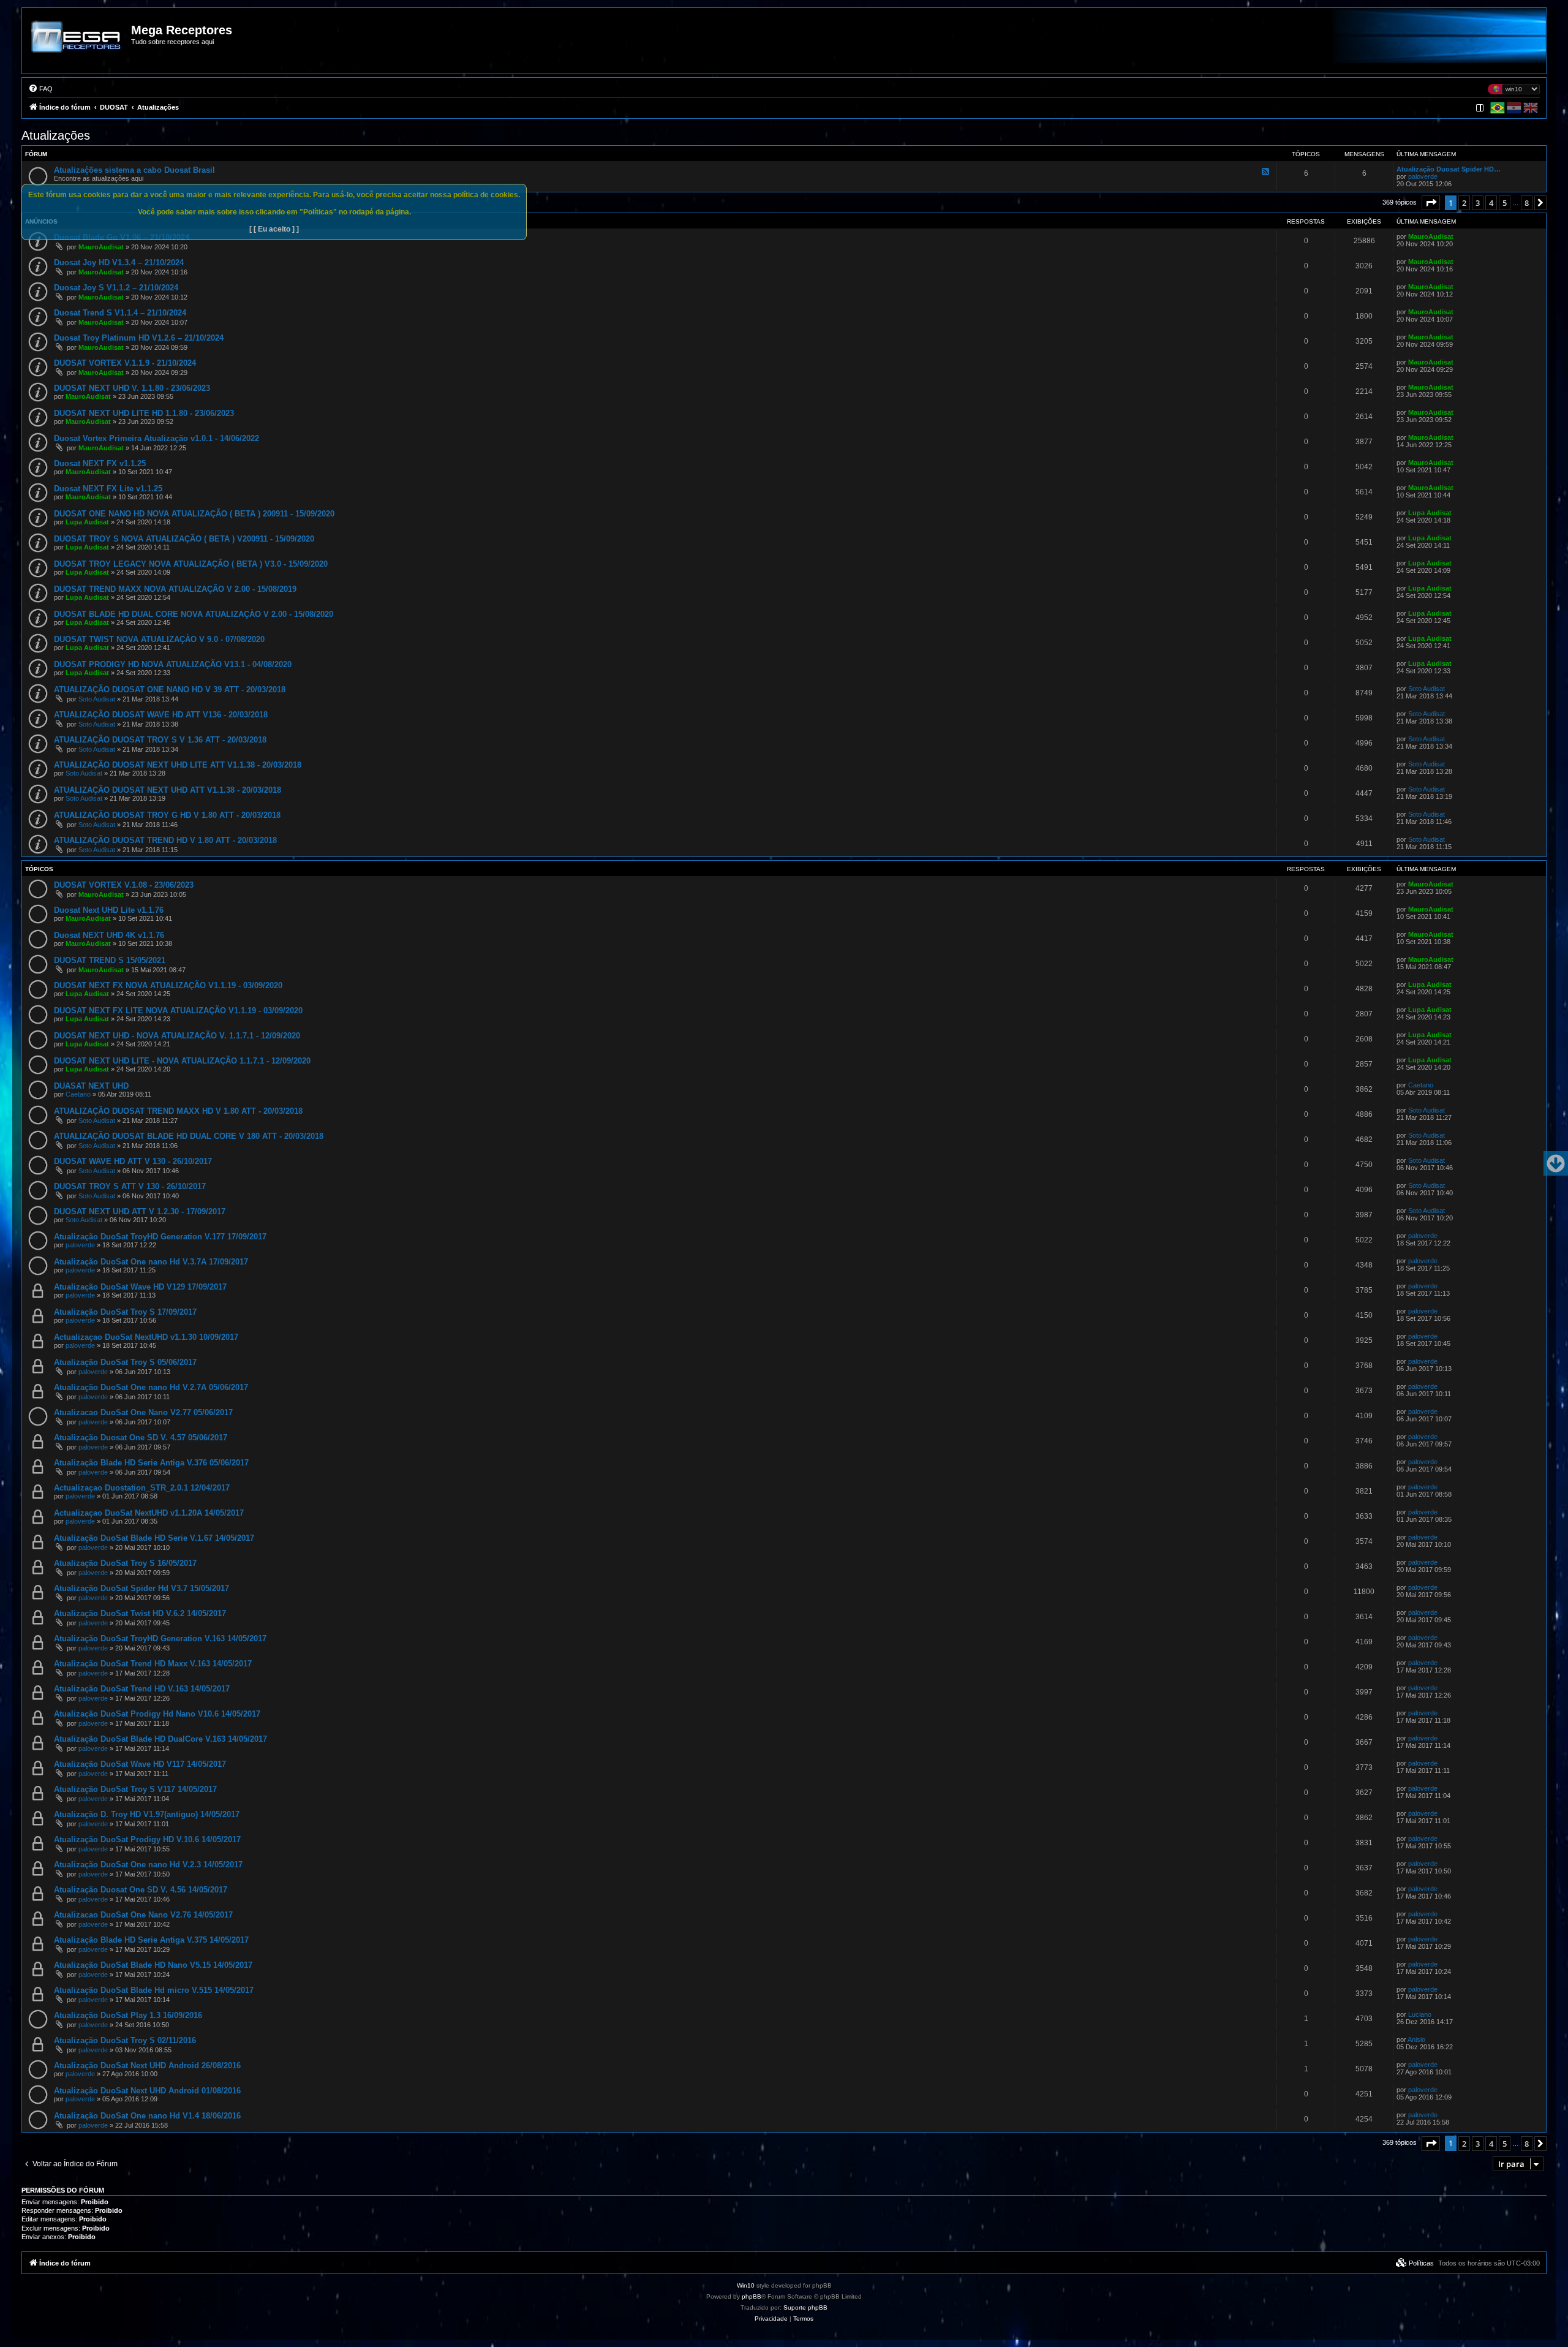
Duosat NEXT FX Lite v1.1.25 (108, 489)
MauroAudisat (101, 247)
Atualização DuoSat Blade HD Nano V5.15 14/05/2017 (153, 1965)
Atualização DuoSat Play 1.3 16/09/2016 (128, 2015)
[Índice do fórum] (77, 45)
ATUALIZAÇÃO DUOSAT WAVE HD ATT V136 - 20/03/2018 (161, 715)
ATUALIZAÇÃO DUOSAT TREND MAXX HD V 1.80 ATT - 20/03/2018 (178, 1111)
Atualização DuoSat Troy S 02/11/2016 (125, 2040)
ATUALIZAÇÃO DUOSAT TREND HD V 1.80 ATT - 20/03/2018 (165, 840)
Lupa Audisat (87, 522)
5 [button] (1505, 203)
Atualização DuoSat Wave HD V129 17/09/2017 (140, 1287)
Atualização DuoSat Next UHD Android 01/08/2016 (147, 2091)
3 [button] (1478, 203)
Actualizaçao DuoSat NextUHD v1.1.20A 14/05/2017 (149, 1513)
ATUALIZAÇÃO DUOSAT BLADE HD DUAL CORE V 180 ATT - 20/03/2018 (189, 1136)
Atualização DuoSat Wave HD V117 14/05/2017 (140, 1764)
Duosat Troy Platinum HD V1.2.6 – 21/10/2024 (139, 338)
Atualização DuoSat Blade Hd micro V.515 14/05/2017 (154, 1990)
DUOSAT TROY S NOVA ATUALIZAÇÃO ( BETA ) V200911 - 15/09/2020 (184, 539)
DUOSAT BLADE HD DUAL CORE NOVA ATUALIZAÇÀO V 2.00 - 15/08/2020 (194, 614)
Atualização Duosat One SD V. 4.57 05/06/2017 (141, 1438)
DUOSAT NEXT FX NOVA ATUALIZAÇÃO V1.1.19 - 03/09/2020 (168, 985)
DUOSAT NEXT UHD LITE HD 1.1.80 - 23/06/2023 (144, 413)
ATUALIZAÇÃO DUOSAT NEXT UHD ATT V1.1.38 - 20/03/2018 (168, 790)
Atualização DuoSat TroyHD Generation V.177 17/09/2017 (160, 1237)
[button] (1431, 203)
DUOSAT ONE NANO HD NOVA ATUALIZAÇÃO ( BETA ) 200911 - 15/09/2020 (194, 514)
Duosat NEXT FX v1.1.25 (100, 463)
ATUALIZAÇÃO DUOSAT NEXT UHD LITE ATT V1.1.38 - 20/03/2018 (178, 765)
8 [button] (1527, 203)
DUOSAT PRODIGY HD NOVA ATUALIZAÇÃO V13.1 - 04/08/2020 (173, 664)
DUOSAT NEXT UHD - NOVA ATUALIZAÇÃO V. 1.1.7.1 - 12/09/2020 (177, 1036)
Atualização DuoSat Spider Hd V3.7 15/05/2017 (141, 1588)
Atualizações (56, 135)
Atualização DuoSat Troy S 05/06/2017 (125, 1362)
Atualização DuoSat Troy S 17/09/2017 (125, 1312)
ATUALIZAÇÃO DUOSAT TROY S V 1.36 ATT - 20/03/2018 (160, 740)
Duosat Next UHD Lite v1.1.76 (109, 910)
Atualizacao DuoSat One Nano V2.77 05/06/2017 (143, 1412)
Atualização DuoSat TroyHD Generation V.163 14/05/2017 (160, 1638)
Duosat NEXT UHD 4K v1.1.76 (109, 935)
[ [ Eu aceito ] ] (274, 229)
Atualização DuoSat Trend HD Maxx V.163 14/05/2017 (153, 1664)
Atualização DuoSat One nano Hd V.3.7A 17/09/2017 (151, 1262)
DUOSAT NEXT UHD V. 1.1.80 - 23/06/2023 (132, 388)
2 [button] (1464, 203)
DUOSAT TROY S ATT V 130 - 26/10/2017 (130, 1186)
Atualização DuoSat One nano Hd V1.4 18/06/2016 (147, 2116)
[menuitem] (40, 89)
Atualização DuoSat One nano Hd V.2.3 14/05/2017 (148, 1865)
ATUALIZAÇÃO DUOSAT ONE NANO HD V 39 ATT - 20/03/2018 (170, 690)
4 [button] (1491, 203)
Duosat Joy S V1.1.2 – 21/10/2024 (116, 288)
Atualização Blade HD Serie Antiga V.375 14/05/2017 (151, 1940)
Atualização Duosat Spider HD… (1449, 169)
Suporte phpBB (805, 2307)
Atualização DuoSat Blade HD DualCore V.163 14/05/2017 (160, 1739)
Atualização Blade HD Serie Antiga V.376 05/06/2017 (151, 1463)
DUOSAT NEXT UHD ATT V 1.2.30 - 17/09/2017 (140, 1211)
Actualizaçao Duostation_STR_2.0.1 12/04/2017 (142, 1488)
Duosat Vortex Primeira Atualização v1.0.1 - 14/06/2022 (156, 438)
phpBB (752, 2296)
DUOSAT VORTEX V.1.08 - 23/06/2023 (124, 885)
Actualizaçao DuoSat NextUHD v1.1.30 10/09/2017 (146, 1337)
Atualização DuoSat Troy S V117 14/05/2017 (135, 1789)
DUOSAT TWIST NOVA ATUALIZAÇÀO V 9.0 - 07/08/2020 (159, 639)
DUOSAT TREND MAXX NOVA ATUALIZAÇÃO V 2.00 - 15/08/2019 (175, 589)
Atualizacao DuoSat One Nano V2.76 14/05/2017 (143, 1915)
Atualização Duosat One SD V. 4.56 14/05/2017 (141, 1890)
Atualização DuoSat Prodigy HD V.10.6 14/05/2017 (147, 1839)
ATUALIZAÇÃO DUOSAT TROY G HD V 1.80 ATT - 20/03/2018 (167, 815)
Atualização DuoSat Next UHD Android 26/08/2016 (147, 2065)
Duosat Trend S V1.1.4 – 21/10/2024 (120, 313)
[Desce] (1556, 1163)
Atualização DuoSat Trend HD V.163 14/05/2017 (142, 1689)
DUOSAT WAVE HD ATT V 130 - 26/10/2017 (133, 1161)
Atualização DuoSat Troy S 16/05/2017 (125, 1563)
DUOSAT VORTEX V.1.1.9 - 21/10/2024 (125, 363)
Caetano (78, 1094)
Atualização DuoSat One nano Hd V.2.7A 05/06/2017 (151, 1387)
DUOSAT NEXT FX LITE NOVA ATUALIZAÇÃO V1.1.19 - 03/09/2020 (178, 1011)
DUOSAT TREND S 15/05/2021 (110, 960)
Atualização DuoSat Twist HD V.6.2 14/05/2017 (140, 1613)
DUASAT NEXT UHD (91, 1086)
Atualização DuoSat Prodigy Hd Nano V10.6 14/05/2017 (157, 1714)
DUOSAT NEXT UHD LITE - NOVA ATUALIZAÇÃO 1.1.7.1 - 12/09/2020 (182, 1061)
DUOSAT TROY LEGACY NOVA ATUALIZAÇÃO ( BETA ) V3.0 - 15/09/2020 (191, 564)
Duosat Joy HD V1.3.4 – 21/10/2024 (119, 263)
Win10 (746, 2285)
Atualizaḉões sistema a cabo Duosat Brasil (134, 170)
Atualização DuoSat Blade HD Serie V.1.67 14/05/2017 (154, 1538)
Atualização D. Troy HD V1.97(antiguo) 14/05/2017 (147, 1814)
